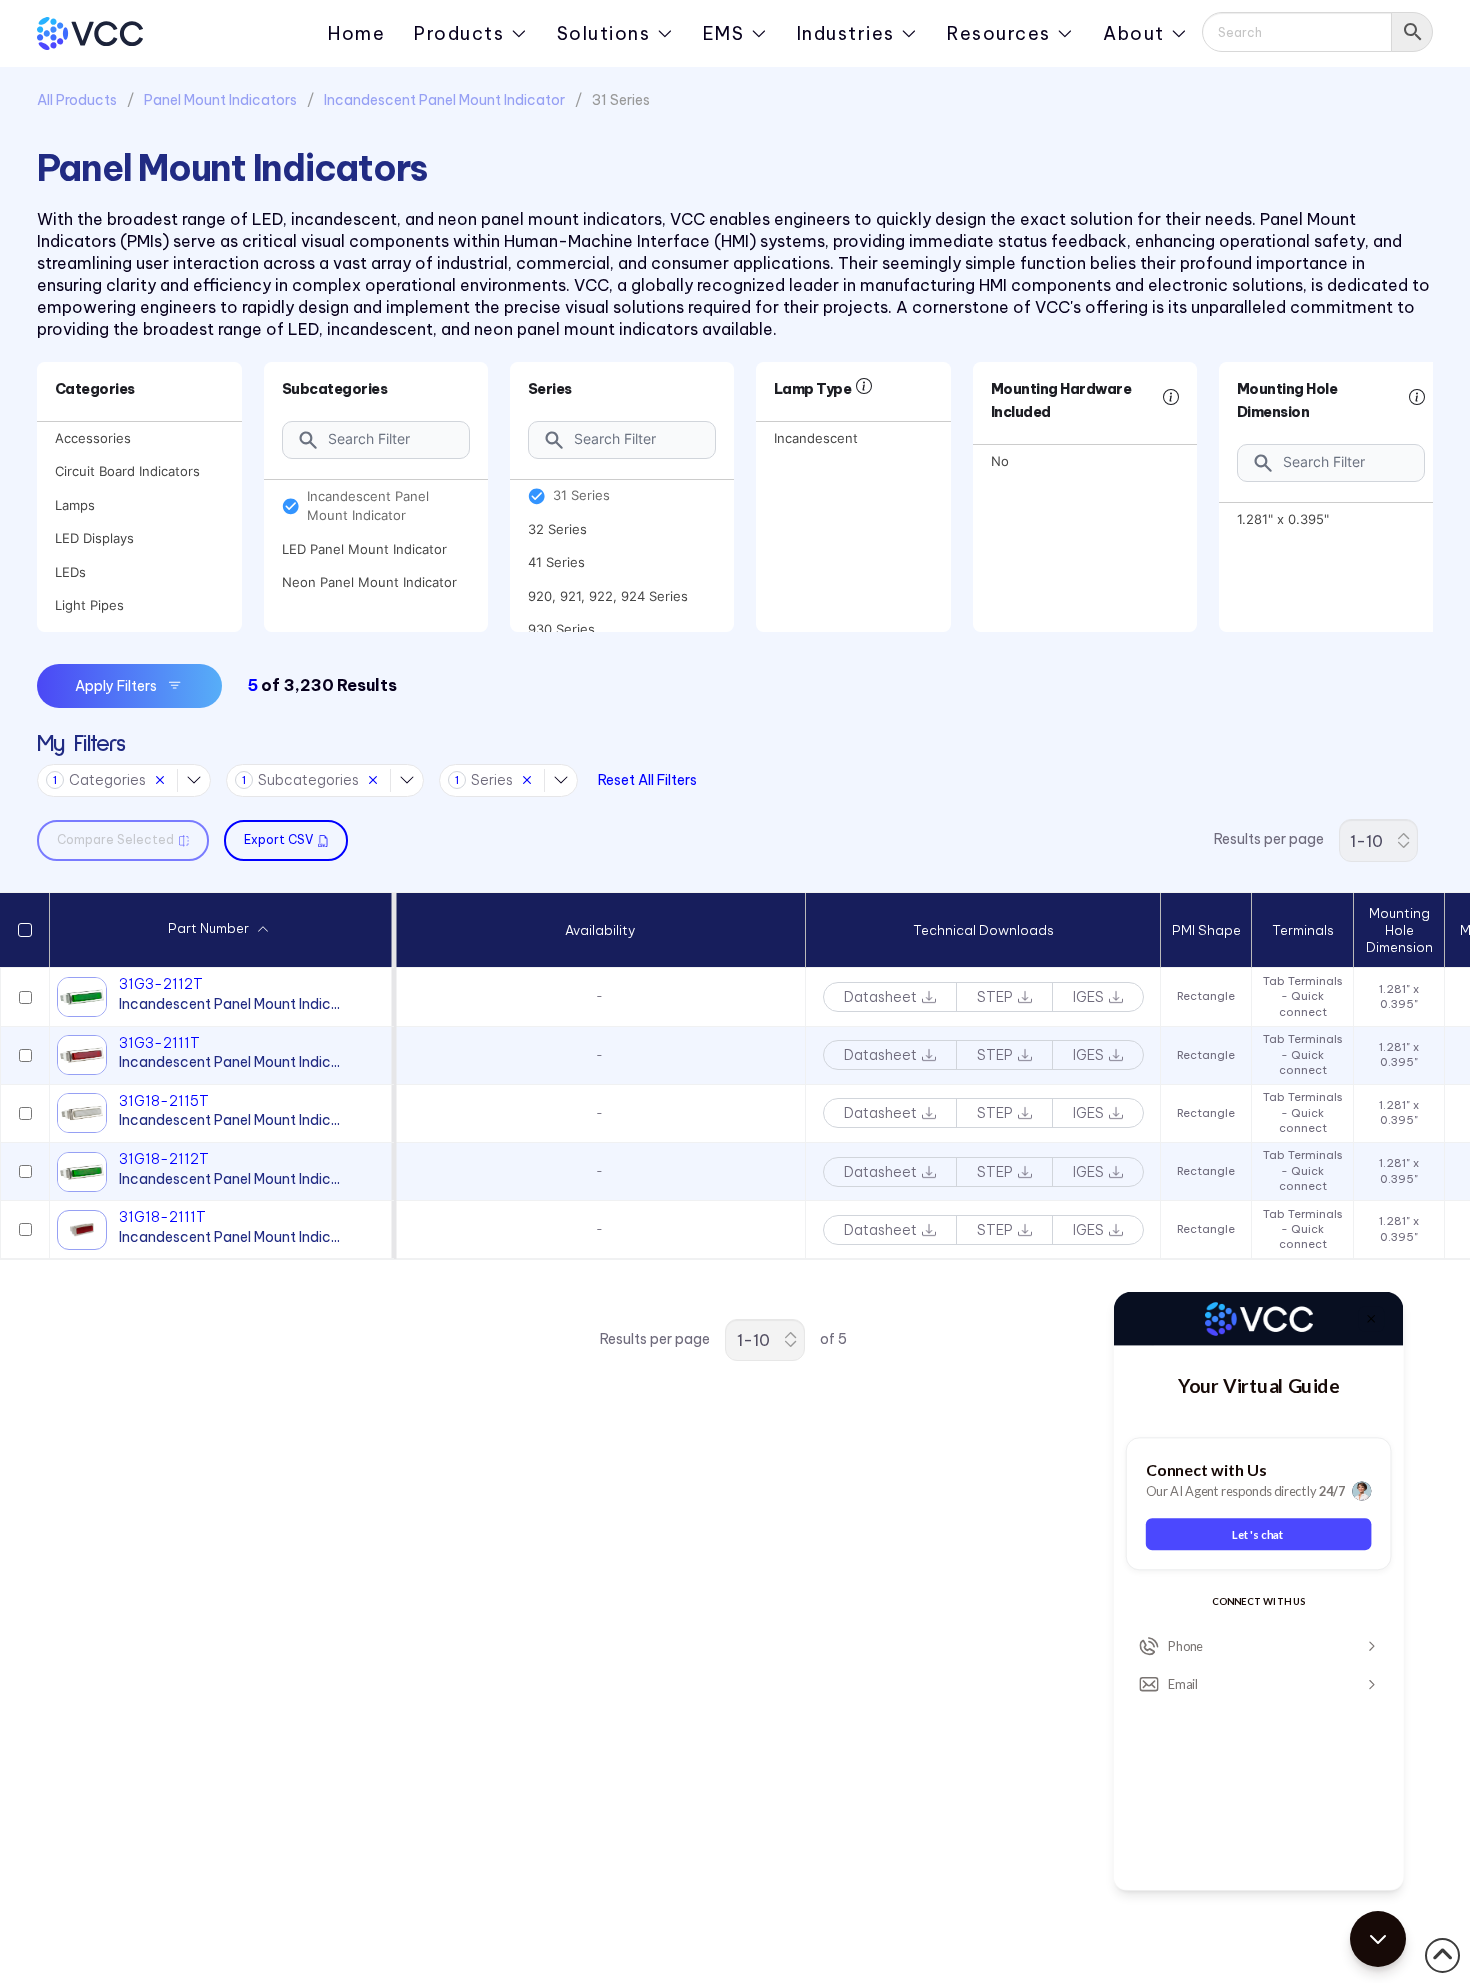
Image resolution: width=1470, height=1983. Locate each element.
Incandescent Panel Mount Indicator (444, 100)
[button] (263, 930)
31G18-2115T (164, 1101)
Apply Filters (116, 686)
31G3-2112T (161, 984)
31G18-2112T (164, 1159)
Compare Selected (115, 839)
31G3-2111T (159, 1043)
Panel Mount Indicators (220, 100)
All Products (77, 100)
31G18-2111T (162, 1217)
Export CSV (278, 839)
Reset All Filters (647, 780)
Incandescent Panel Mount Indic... (229, 1004)
